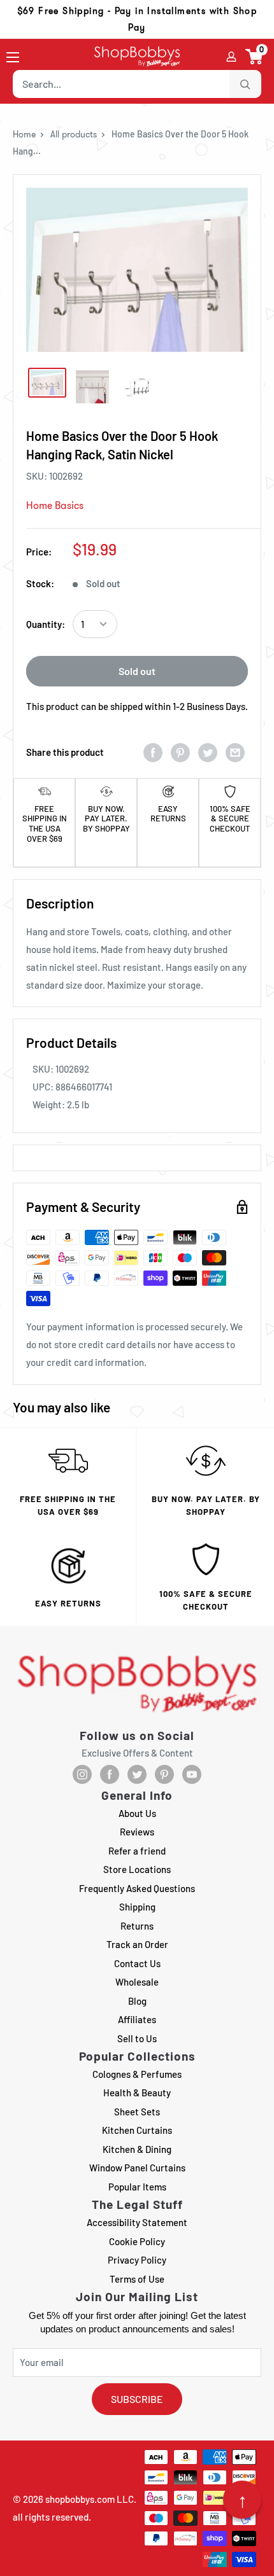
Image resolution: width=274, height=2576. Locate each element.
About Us (137, 1813)
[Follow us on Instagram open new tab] (82, 1774)
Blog (137, 2001)
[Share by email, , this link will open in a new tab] (235, 752)
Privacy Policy (137, 2260)
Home (24, 134)
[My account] (231, 57)
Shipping (137, 1907)
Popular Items (137, 2187)
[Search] (245, 84)
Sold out (137, 671)
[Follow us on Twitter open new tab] (137, 1774)
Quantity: (46, 624)
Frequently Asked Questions (137, 1888)
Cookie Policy (137, 2241)
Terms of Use (137, 2279)
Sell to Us (137, 2038)
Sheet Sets (137, 2112)
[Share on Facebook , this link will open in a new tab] (153, 752)
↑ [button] (242, 2500)
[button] (255, 57)
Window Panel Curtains (137, 2168)
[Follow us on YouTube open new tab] (192, 1774)
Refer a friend (137, 1851)
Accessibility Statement (137, 2222)
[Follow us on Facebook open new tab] (110, 1774)
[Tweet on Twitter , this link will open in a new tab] (208, 752)
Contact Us (137, 1963)
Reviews (137, 1832)
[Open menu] (13, 57)
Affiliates (137, 2019)
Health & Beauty (137, 2092)
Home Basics (55, 505)
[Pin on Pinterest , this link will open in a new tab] (180, 752)
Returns (137, 1926)
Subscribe (137, 2399)
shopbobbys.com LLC (90, 2499)
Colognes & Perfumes (137, 2074)
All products (74, 134)
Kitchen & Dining (137, 2149)
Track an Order (137, 1944)
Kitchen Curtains (137, 2130)
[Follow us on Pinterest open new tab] (164, 1774)
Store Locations (137, 1869)
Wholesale (137, 1982)
